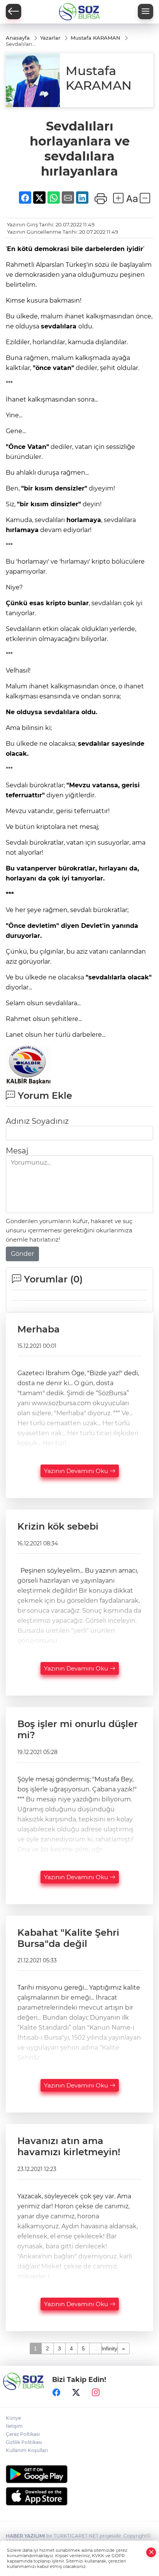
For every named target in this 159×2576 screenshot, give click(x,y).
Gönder (22, 1254)
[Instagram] (96, 2392)
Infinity (109, 2348)
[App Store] (79, 2496)
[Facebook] (56, 2392)
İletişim (14, 2426)
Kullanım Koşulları (27, 2450)
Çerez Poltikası (23, 2434)
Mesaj (17, 1151)
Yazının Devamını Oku (77, 1471)
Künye (13, 2418)
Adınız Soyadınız (37, 1121)
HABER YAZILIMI (25, 2536)
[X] (76, 2392)
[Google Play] (79, 2474)
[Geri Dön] (14, 12)
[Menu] (145, 12)
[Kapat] (151, 2552)
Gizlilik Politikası (24, 2442)
